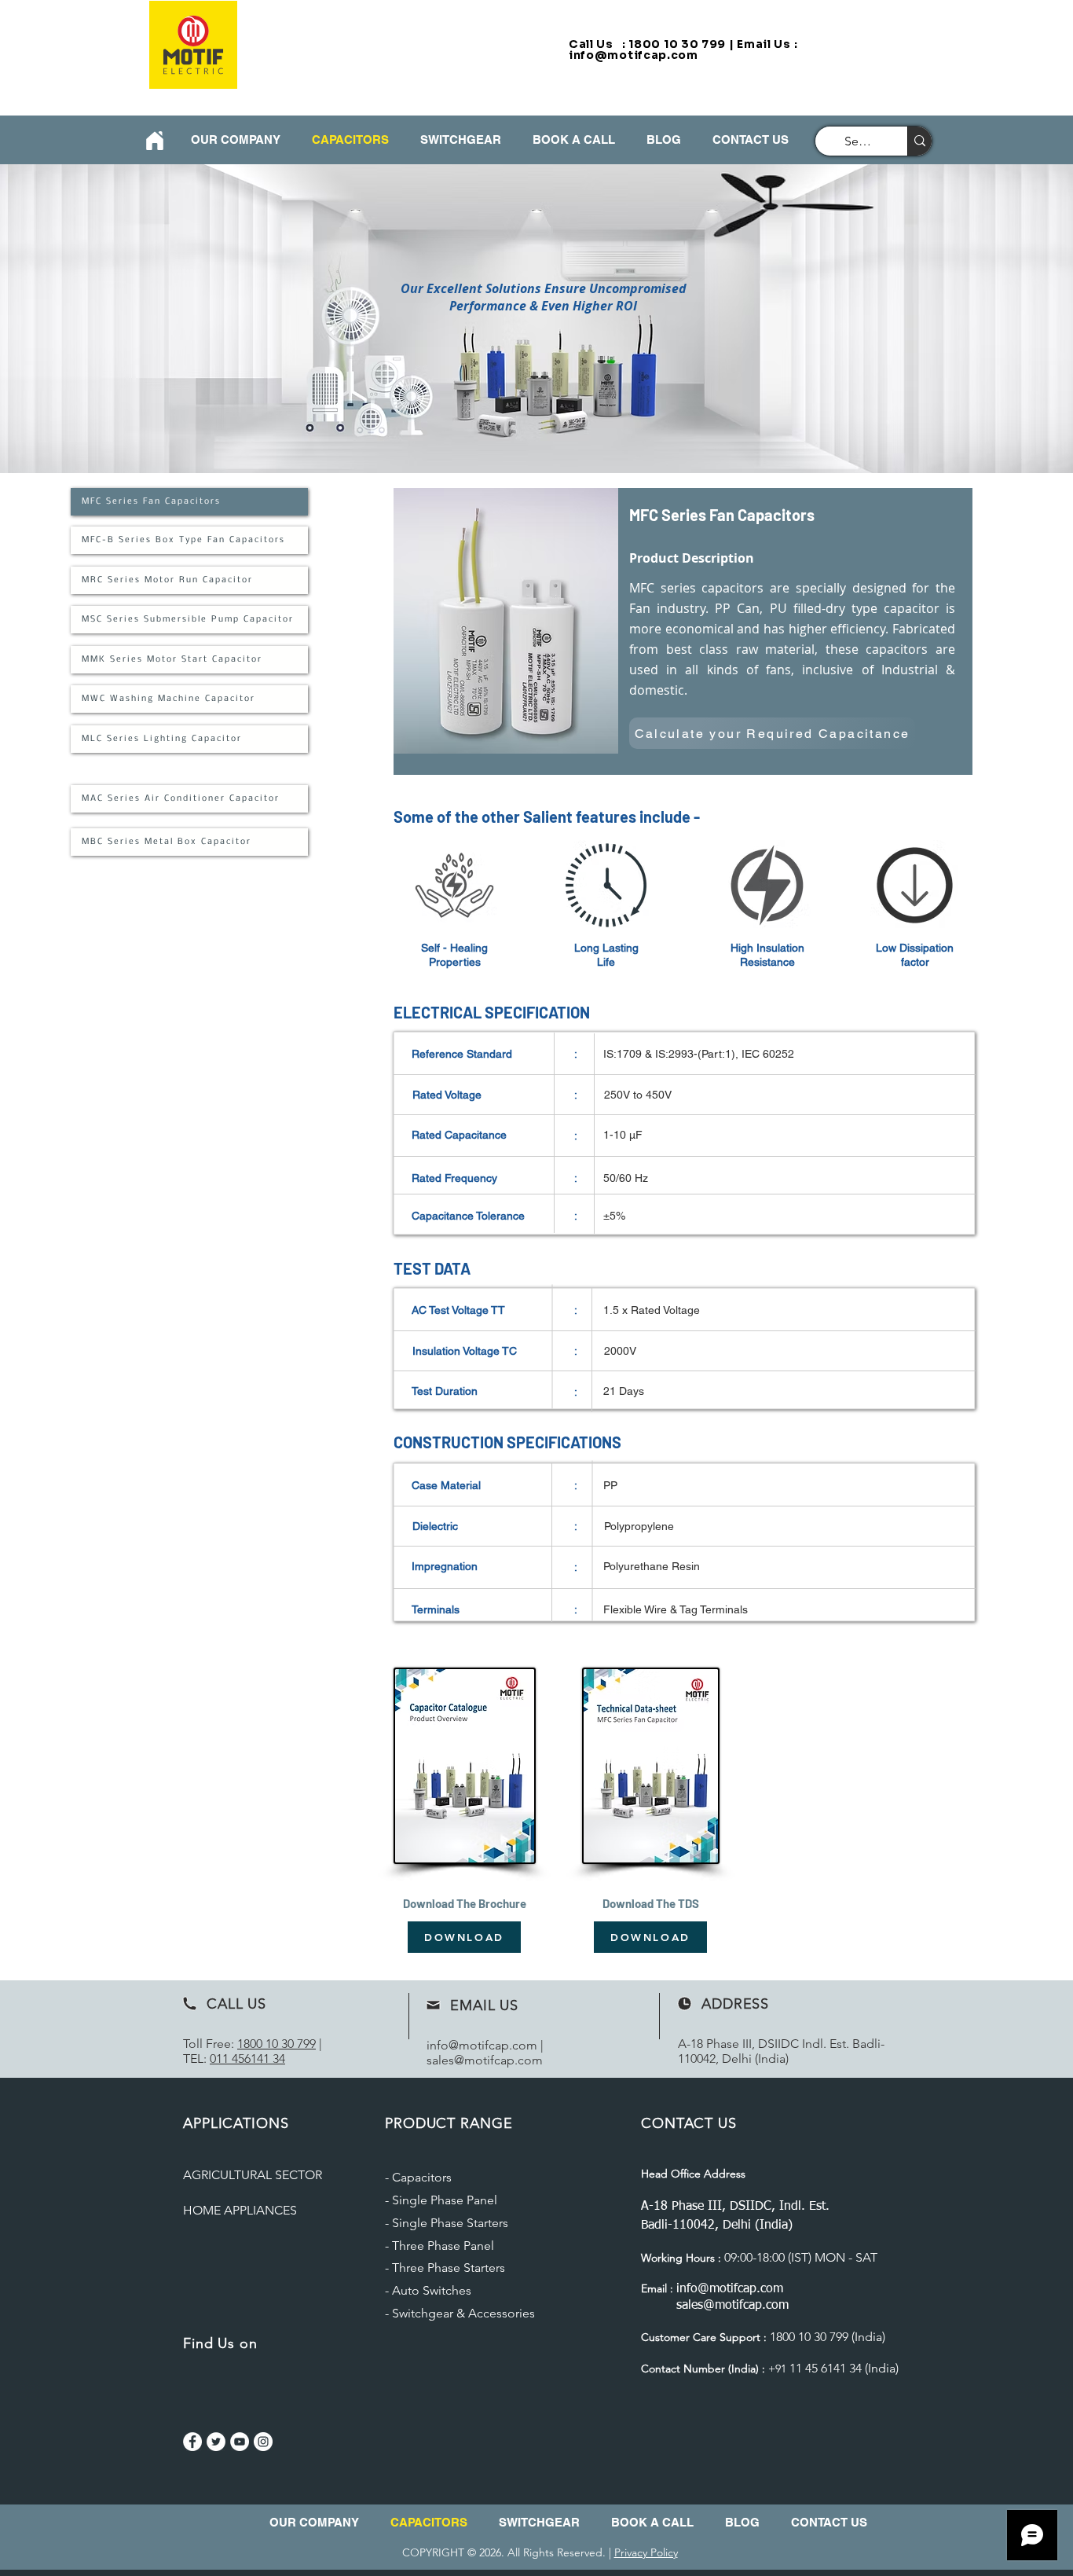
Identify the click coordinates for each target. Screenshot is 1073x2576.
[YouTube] (240, 2442)
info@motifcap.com (634, 55)
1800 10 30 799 (276, 2044)
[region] (683, 631)
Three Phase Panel (443, 2246)
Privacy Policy (646, 2552)
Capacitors (422, 2177)
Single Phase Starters (450, 2223)
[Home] (154, 140)
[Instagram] (263, 2442)
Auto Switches (432, 2290)
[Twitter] (216, 2442)
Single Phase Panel (445, 2200)
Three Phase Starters (449, 2268)
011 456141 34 (247, 2059)
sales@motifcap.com (485, 2060)
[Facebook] (192, 2442)
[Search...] (919, 141)
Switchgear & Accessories (463, 2313)
